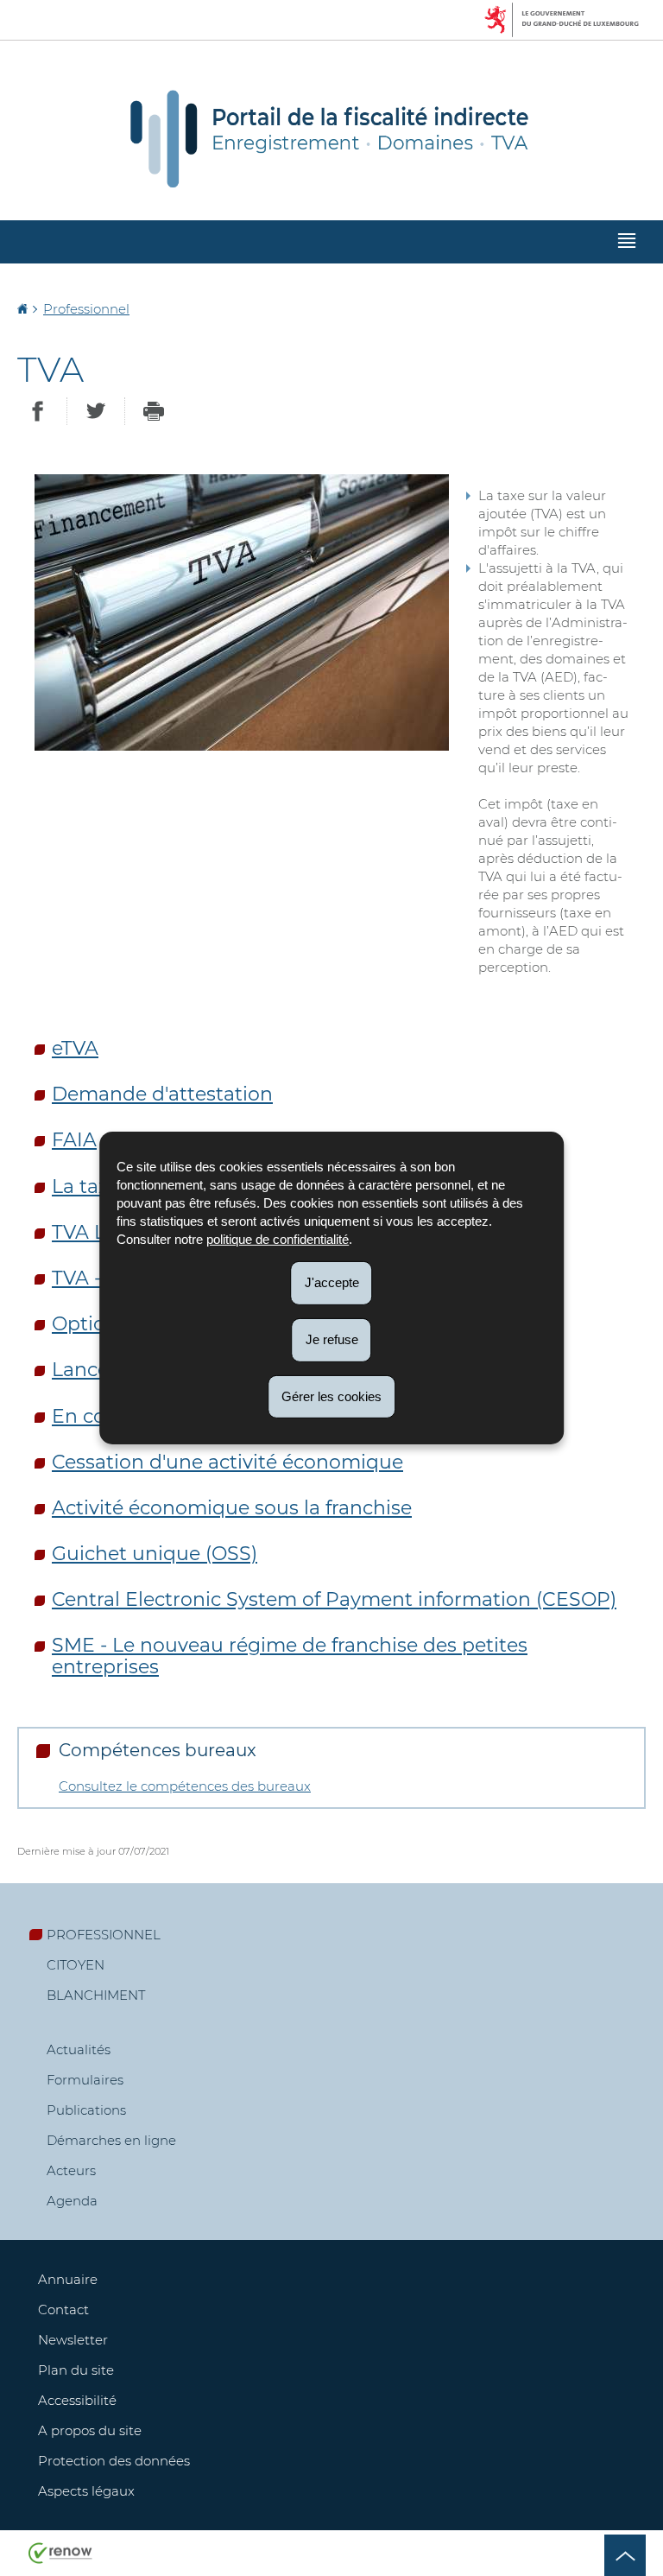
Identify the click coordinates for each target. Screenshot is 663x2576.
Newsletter (73, 2340)
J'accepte (332, 1282)
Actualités (79, 2049)
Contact (63, 2310)
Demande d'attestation (162, 1094)
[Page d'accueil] (24, 309)
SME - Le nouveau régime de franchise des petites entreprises (290, 1656)
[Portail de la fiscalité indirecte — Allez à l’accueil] (331, 137)
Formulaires (85, 2080)
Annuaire (68, 2279)
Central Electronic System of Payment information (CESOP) (334, 1599)
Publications (86, 2110)
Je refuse (332, 1339)
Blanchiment (96, 1995)
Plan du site (76, 2370)
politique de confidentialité (278, 1239)
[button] (627, 242)
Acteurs (71, 2170)
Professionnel (86, 309)
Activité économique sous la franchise (232, 1508)
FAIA (74, 1140)
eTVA (75, 1048)
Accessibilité (77, 2400)
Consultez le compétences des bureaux (185, 1786)
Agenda (72, 2201)
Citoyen (76, 1965)
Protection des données (114, 2461)
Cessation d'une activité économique (227, 1462)
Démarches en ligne (111, 2140)
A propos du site (90, 2430)
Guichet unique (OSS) (155, 1554)
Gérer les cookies (331, 1396)
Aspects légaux (86, 2491)
